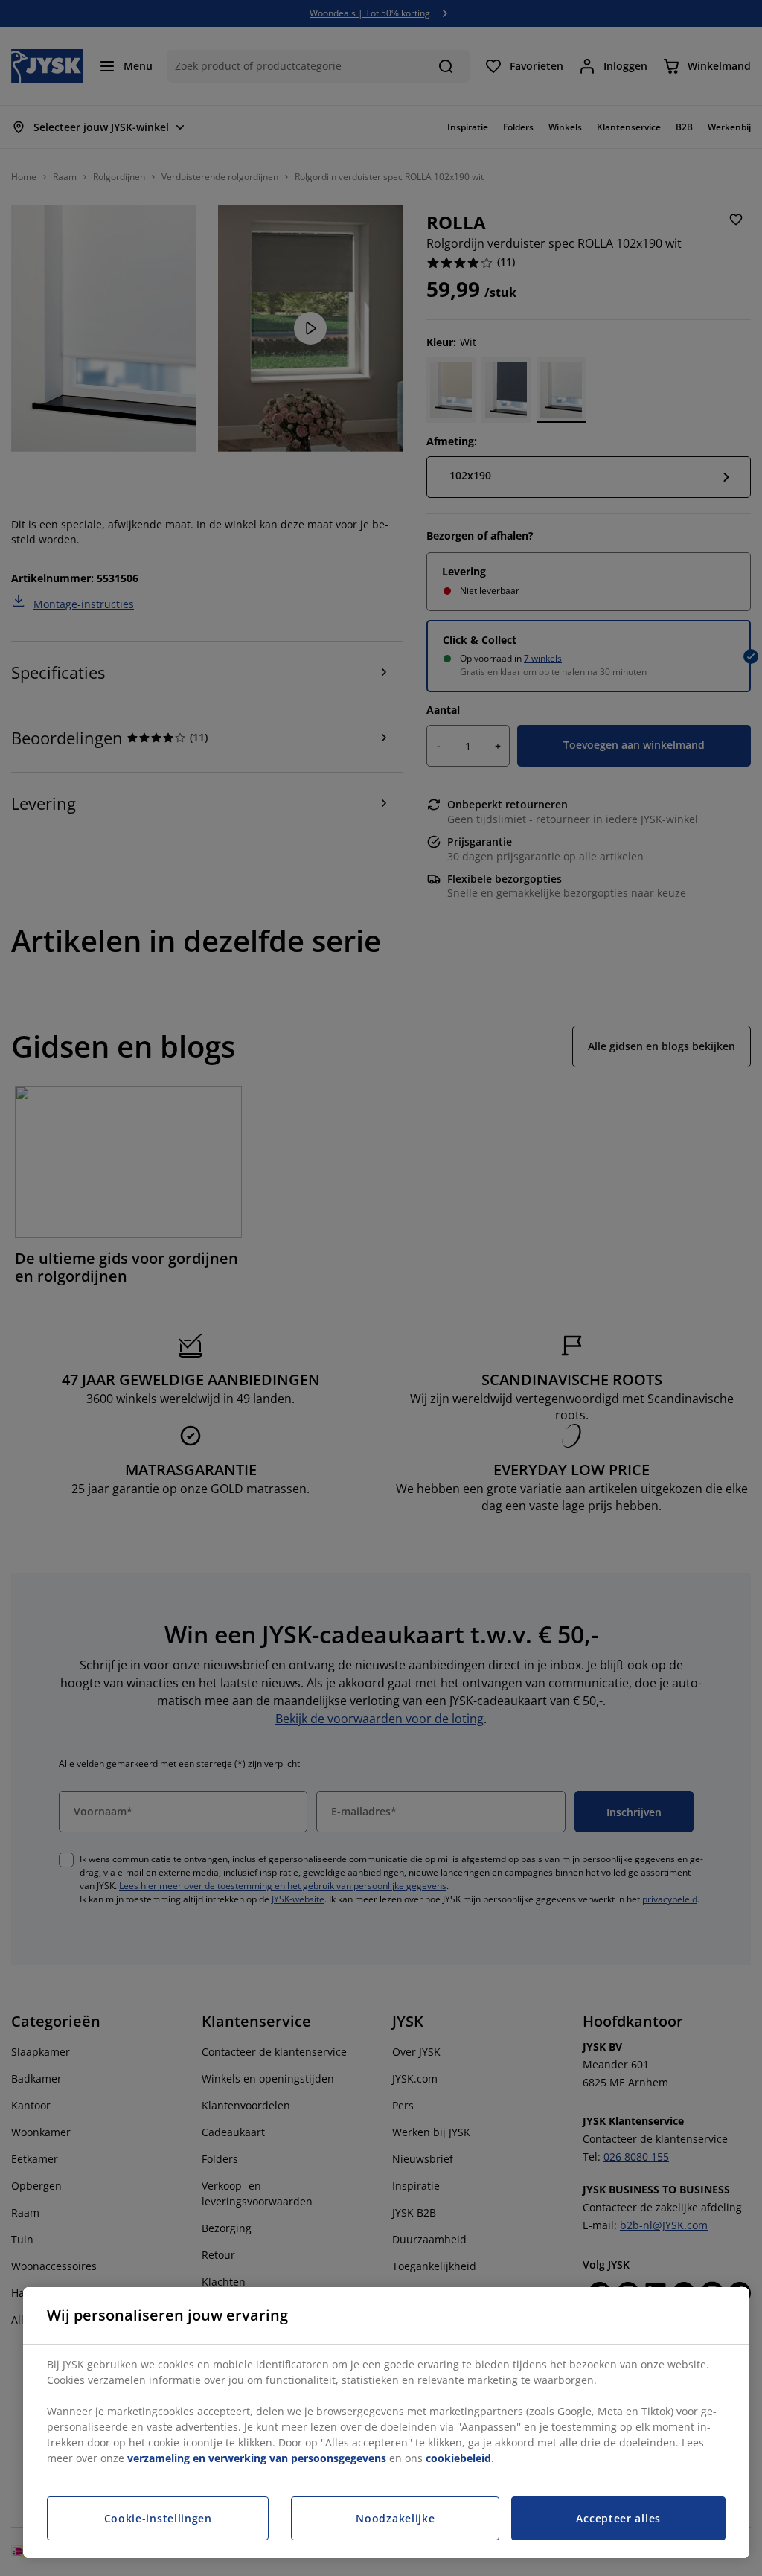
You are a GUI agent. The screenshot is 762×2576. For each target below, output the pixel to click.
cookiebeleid (458, 2458)
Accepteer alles (618, 2518)
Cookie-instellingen (158, 2518)
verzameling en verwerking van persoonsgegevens (257, 2458)
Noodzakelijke (395, 2518)
